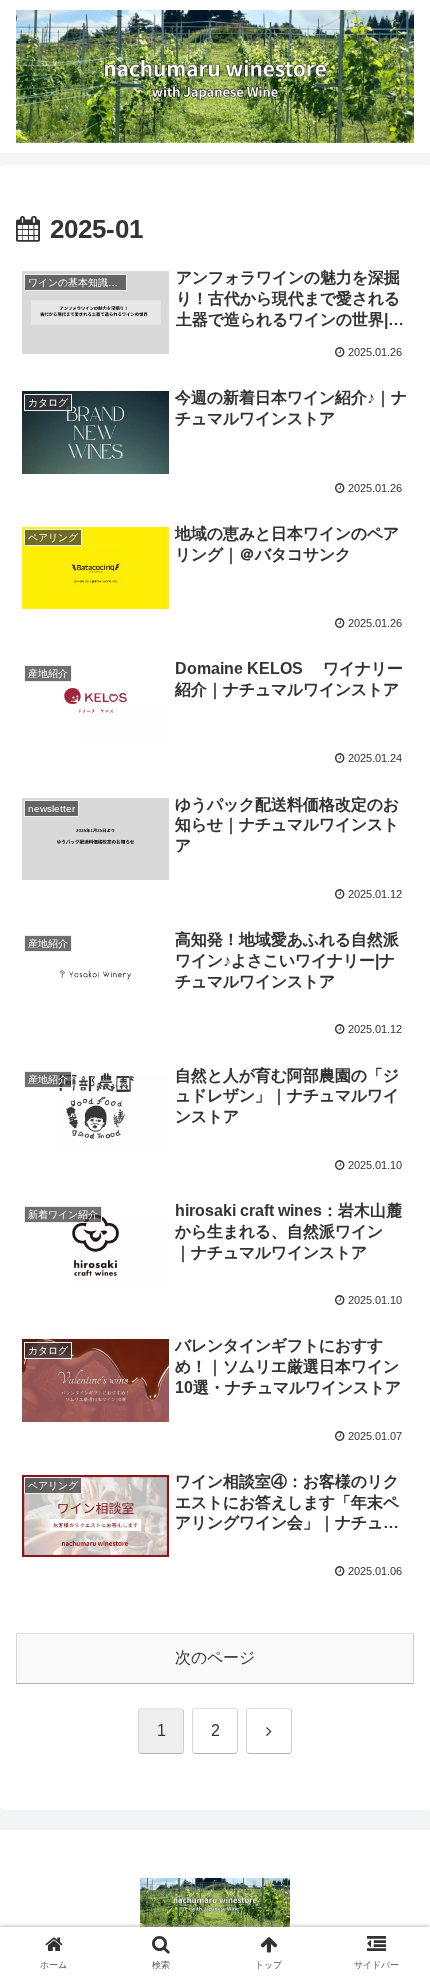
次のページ (215, 1657)
